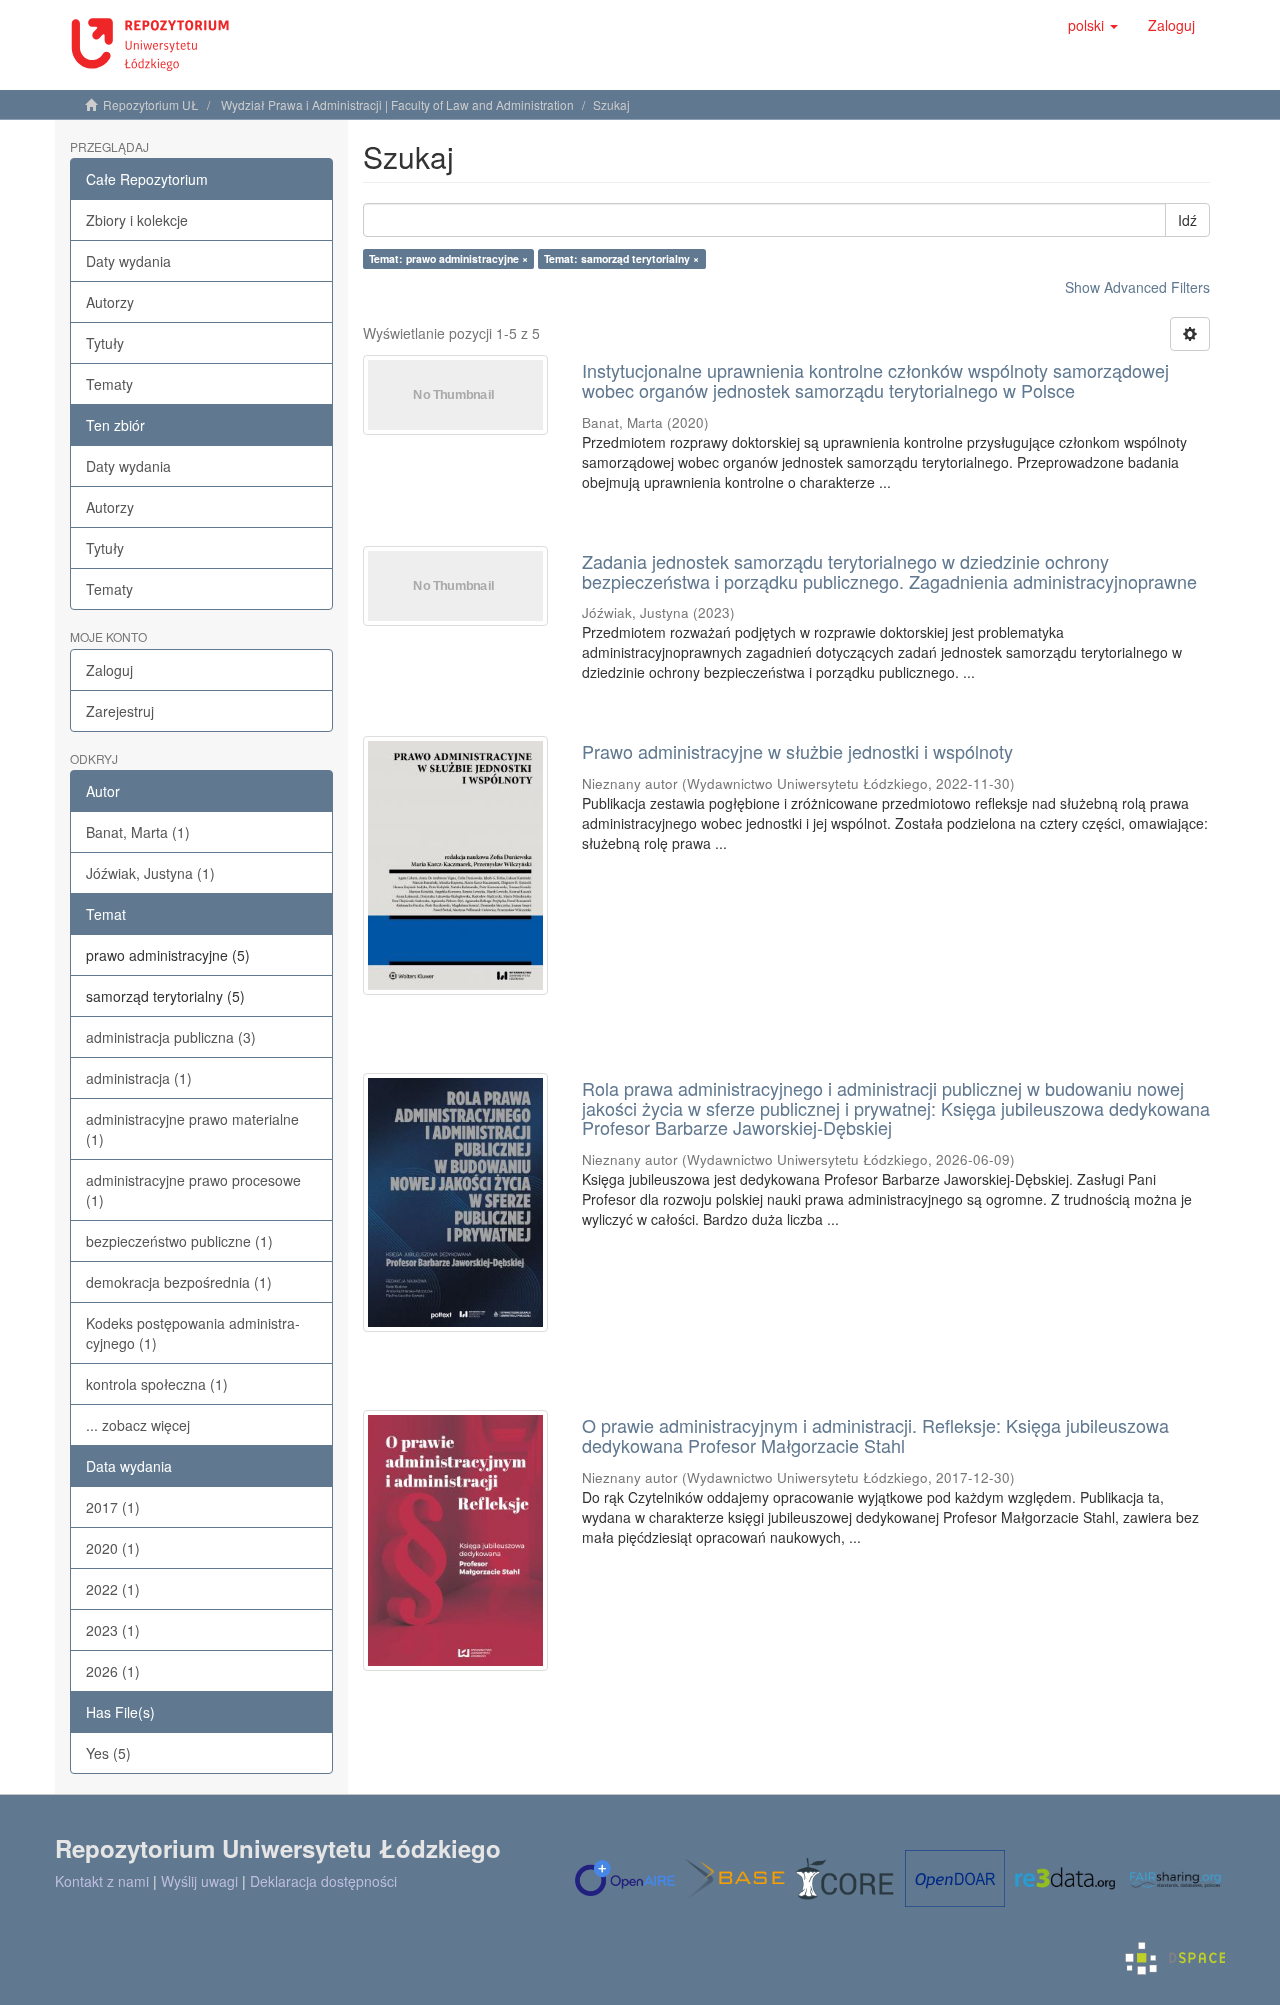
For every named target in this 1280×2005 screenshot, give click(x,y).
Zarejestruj (120, 711)
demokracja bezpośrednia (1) (179, 1282)
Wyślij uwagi (199, 1881)
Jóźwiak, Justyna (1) (150, 873)
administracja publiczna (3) (171, 1037)
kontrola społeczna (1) (157, 1384)
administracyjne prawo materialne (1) (192, 1129)
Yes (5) (108, 1753)
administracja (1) (139, 1078)
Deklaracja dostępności (323, 1881)
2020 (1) (113, 1548)
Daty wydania (128, 261)
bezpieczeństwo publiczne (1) (179, 1241)
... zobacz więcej (138, 1425)
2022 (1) (113, 1589)
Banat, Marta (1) (138, 832)
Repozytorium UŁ (151, 104)
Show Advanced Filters (1137, 287)
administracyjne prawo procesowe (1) (193, 1190)
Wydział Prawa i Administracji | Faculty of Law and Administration (397, 104)
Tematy (109, 384)
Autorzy (110, 302)
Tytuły (105, 343)
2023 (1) (113, 1630)
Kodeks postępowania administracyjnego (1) (193, 1333)
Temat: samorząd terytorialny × (621, 258)
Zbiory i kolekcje (137, 220)
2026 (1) (113, 1671)
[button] (1093, 25)
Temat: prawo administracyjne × (448, 258)
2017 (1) (113, 1507)
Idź (1187, 220)
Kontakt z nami (102, 1881)
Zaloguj (109, 670)
